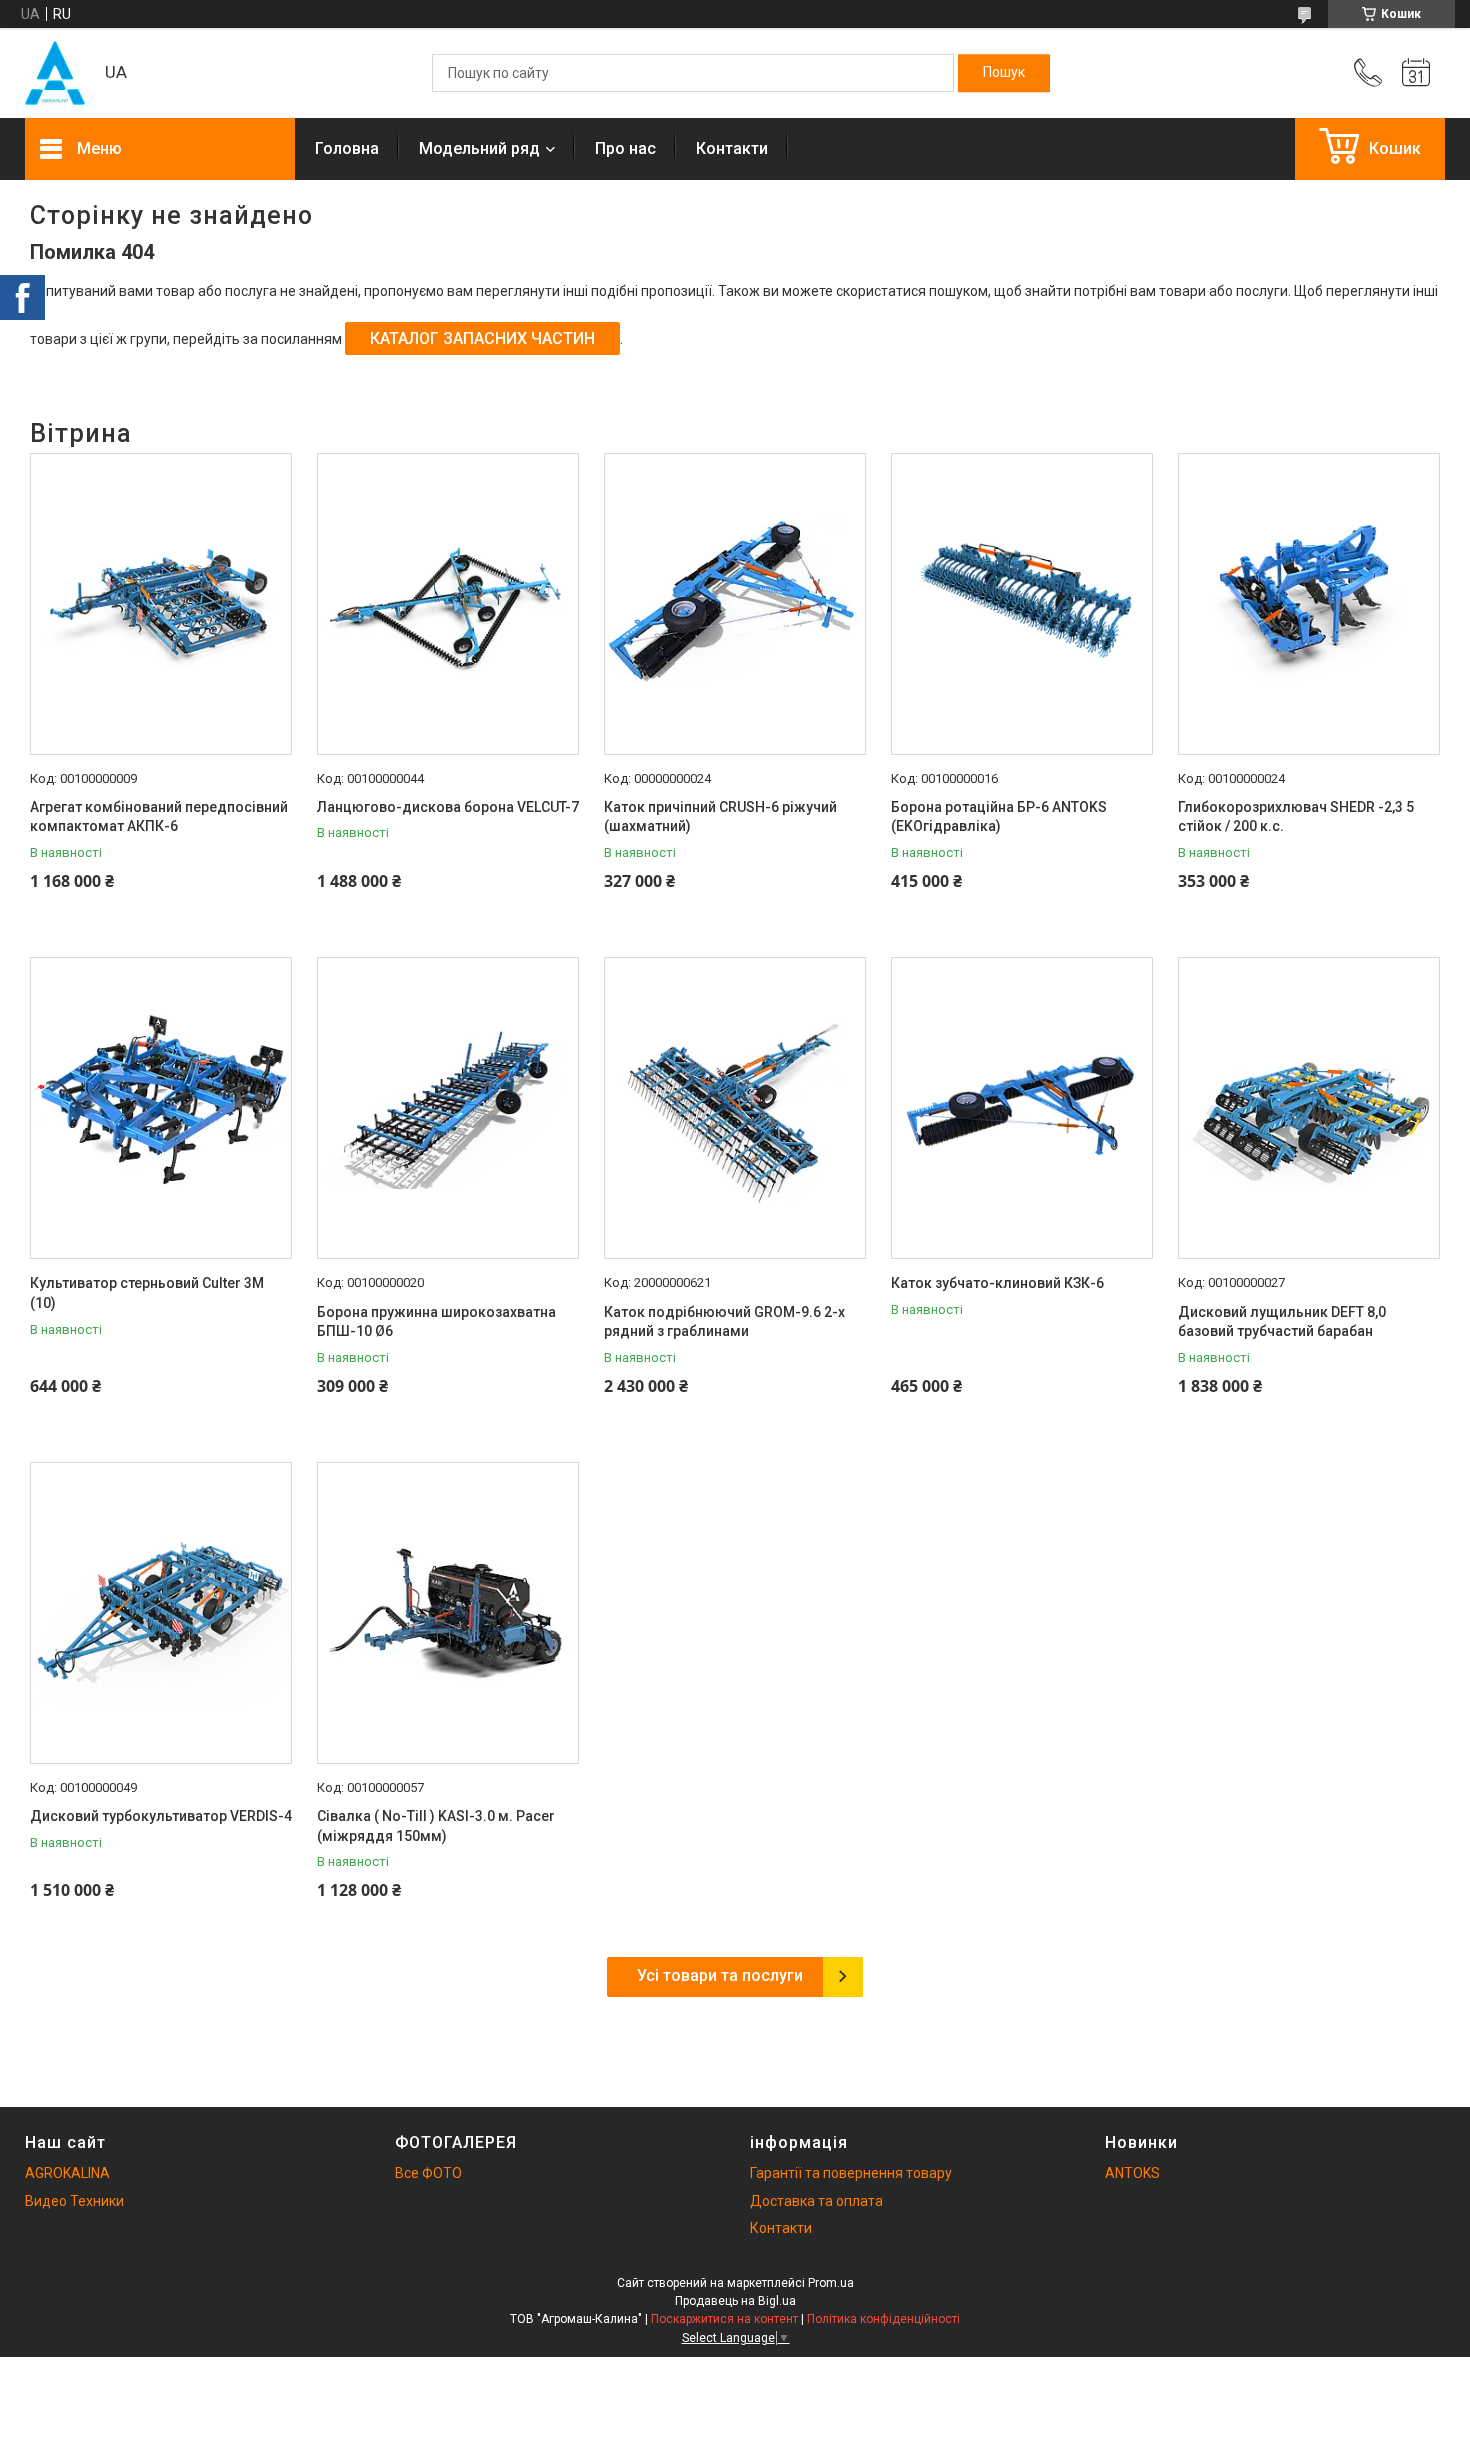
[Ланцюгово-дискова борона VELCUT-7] (448, 604)
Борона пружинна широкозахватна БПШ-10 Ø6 (436, 1322)
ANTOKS (1132, 2173)
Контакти (732, 148)
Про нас (625, 148)
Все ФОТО (428, 2173)
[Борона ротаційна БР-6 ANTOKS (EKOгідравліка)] (1022, 604)
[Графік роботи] (1416, 73)
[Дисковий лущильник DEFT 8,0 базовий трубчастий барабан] (1309, 1108)
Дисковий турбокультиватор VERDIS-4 (161, 1816)
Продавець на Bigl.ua (735, 2301)
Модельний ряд (479, 148)
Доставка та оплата (816, 2201)
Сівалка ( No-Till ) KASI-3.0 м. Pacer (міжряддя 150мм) (436, 1826)
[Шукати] (1004, 73)
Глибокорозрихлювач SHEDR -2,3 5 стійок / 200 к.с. (1296, 817)
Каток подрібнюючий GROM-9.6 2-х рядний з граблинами (724, 1322)
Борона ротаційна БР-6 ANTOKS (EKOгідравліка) (999, 817)
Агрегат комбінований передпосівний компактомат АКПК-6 (159, 817)
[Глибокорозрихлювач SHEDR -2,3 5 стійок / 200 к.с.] (1309, 604)
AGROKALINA (67, 2173)
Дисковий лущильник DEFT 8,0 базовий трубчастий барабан (1282, 1322)
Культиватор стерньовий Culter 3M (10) (147, 1293)
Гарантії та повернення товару (851, 2173)
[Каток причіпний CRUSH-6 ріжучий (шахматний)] (735, 604)
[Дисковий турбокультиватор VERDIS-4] (161, 1613)
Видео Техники (74, 2201)
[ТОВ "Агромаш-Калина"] (55, 73)
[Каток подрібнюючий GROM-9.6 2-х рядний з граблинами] (735, 1108)
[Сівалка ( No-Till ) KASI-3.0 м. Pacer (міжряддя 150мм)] (448, 1613)
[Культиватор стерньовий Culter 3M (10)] (161, 1108)
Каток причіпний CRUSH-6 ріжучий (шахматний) (720, 817)
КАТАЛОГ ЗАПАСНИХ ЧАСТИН (482, 338)
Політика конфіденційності (883, 2319)
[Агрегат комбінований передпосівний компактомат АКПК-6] (161, 604)
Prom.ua (831, 2283)
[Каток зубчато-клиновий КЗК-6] (1022, 1108)
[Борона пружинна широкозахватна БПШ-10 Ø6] (448, 1108)
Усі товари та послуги (720, 1975)
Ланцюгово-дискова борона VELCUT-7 (448, 807)
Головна (347, 148)
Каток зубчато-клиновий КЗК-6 (997, 1283)
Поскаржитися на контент (724, 2319)
